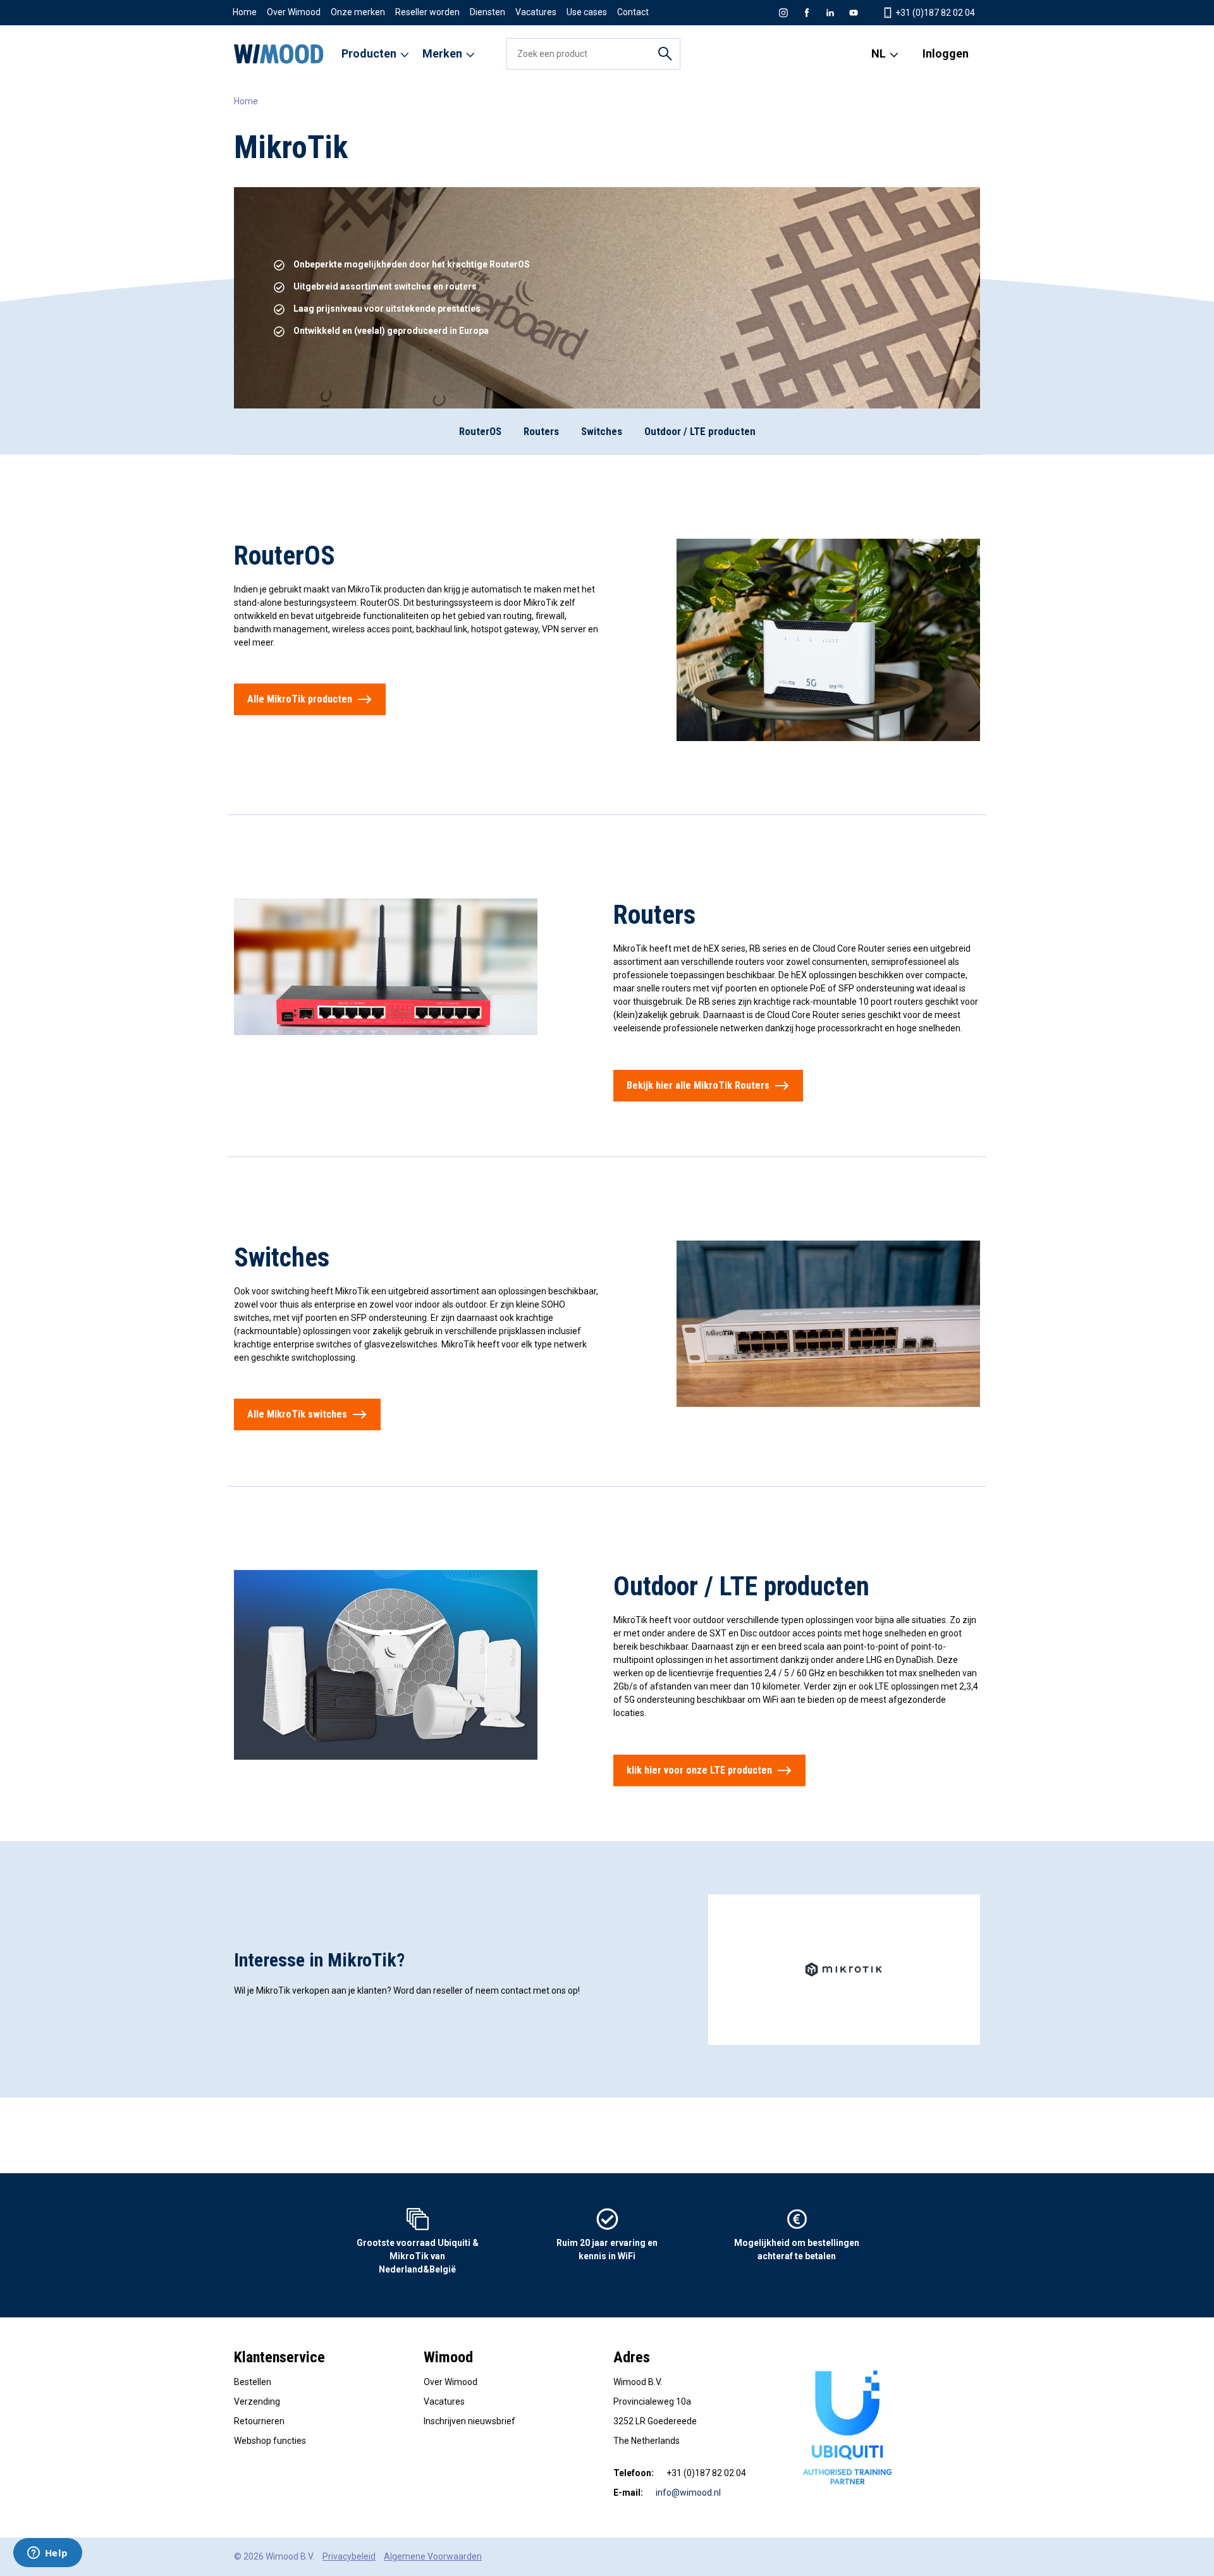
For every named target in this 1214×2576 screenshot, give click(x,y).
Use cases (587, 12)
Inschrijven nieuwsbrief (469, 2421)
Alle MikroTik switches (297, 1414)
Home (245, 12)
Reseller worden (427, 12)
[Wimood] (279, 54)
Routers (541, 431)
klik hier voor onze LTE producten (699, 1770)
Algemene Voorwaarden (433, 2556)
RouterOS (480, 431)
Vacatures (536, 12)
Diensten (487, 12)
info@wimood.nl (688, 2493)
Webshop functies (270, 2441)
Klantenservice (279, 2357)
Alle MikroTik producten (300, 699)
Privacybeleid (349, 2556)
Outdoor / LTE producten (700, 431)
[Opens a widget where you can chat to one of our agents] (47, 2554)
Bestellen (253, 2382)
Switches (602, 431)
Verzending (257, 2401)
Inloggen (946, 53)
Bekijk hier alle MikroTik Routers (698, 1085)
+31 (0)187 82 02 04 (934, 13)
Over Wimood (294, 12)
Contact (633, 12)
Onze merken (358, 12)
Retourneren (259, 2421)
